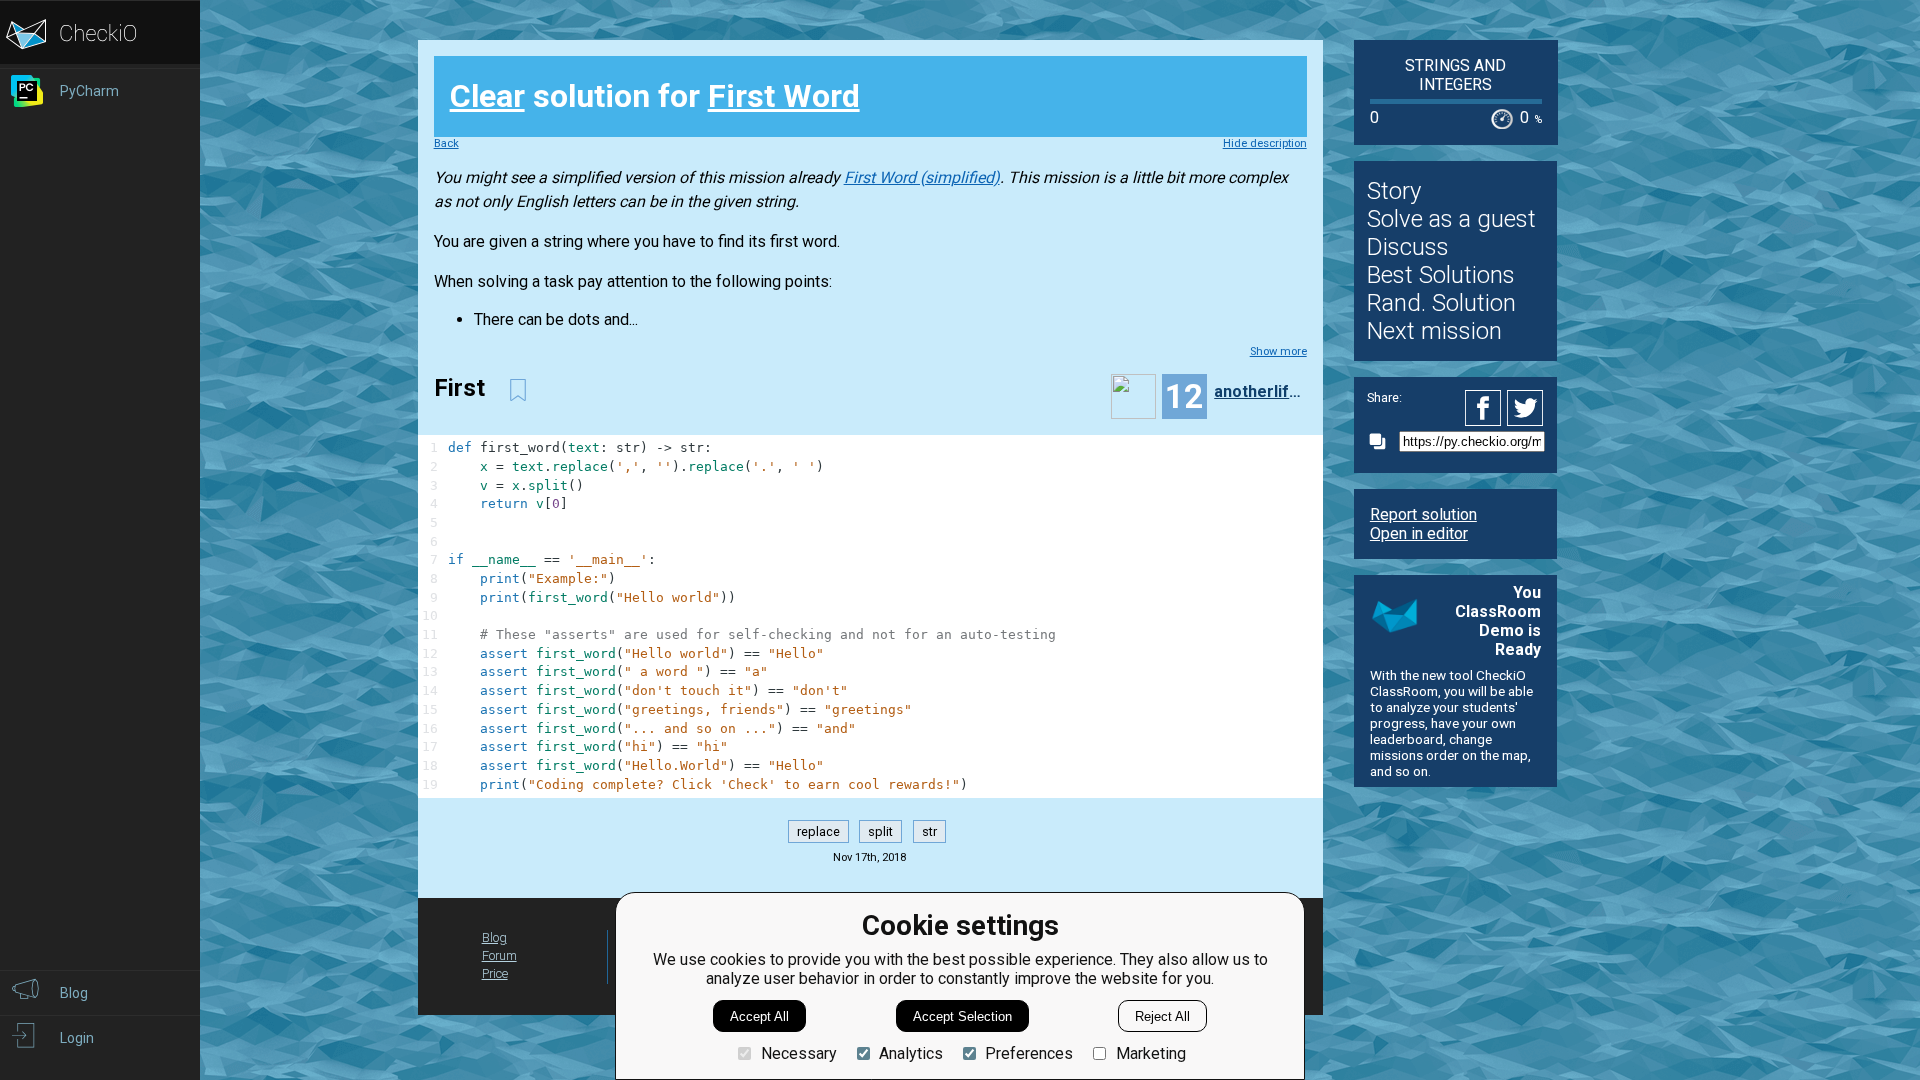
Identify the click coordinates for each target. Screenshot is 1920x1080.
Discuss (1408, 247)
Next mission (1434, 331)
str (929, 831)
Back (446, 143)
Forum (499, 955)
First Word (784, 96)
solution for (655, 96)
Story (1394, 191)
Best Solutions (1441, 275)
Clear (487, 96)
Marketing (1150, 1053)
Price (495, 973)
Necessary (798, 1053)
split (880, 831)
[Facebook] (1486, 408)
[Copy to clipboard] (1383, 441)
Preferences (1029, 1053)
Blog (494, 937)
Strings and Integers (1455, 75)
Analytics (911, 1053)
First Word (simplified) (922, 177)
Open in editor (1419, 533)
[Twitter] (1526, 408)
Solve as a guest (1451, 219)
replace (818, 831)
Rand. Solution (1441, 303)
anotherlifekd (1258, 391)
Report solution (1423, 514)
